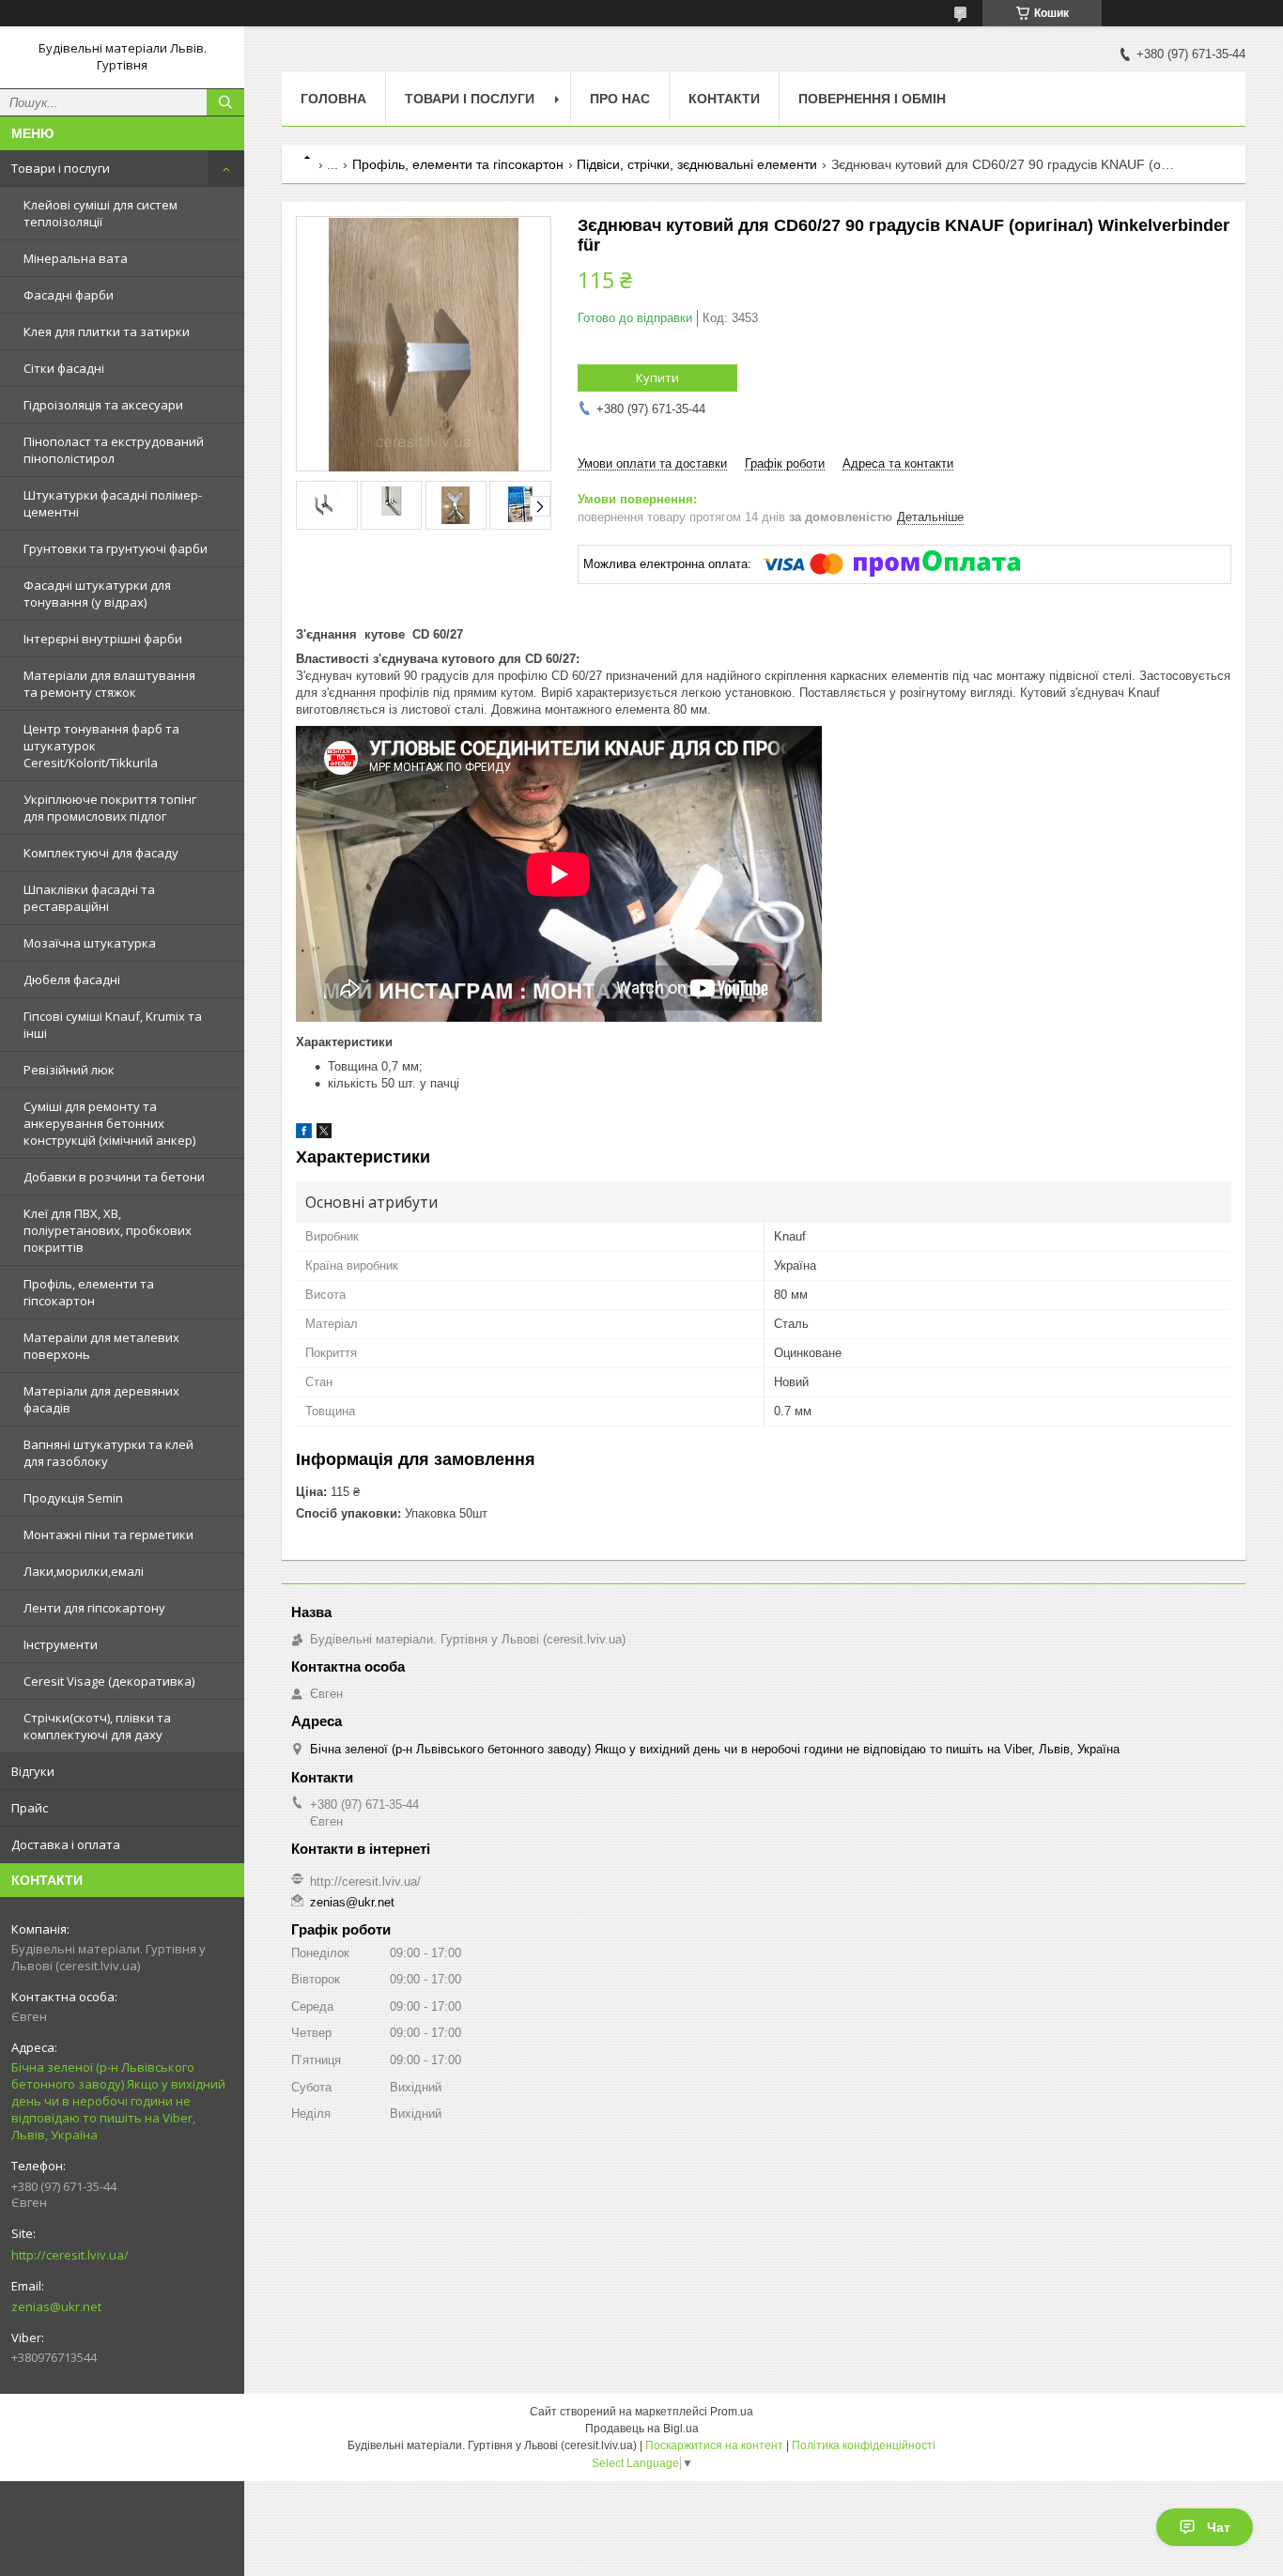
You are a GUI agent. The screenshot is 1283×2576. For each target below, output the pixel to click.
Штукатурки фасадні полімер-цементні (113, 503)
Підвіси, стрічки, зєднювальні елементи (697, 164)
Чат (1219, 2527)
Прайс (30, 1808)
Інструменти (61, 1644)
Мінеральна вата (76, 258)
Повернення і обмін (872, 99)
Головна (333, 99)
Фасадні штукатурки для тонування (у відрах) (97, 594)
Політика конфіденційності (864, 2445)
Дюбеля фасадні (72, 979)
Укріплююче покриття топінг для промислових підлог (110, 808)
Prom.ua (732, 2412)
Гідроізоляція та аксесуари (103, 405)
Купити (657, 378)
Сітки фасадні (64, 368)
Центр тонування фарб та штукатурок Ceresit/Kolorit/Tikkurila (101, 746)
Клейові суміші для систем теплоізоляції (100, 213)
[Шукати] (225, 102)
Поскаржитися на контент (714, 2445)
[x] (324, 1134)
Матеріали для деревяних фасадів (101, 1399)
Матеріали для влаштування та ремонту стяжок (109, 684)
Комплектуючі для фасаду (101, 853)
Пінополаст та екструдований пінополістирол (114, 450)
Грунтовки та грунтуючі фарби (116, 548)
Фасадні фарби (69, 295)
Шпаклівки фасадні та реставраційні (89, 898)
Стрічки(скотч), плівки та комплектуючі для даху (97, 1726)
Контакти (724, 99)
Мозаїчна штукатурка (90, 943)
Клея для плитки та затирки (107, 332)
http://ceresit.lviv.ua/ (70, 2255)
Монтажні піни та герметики (108, 1535)
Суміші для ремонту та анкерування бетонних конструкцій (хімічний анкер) (109, 1123)
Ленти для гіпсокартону (94, 1608)
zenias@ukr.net (56, 2306)
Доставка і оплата (66, 1844)
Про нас (620, 99)
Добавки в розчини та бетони (114, 1177)
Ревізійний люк (69, 1070)
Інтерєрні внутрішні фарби (103, 639)
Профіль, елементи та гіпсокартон (89, 1292)
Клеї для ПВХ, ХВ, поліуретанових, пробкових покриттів (108, 1230)
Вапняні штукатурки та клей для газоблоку (108, 1453)
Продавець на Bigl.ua (642, 2429)
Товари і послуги (61, 168)
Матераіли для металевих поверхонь (101, 1346)
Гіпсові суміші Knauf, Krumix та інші (113, 1025)
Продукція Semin (73, 1498)
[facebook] (304, 1134)
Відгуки (33, 1771)
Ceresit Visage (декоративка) (109, 1681)
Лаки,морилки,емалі (84, 1571)
